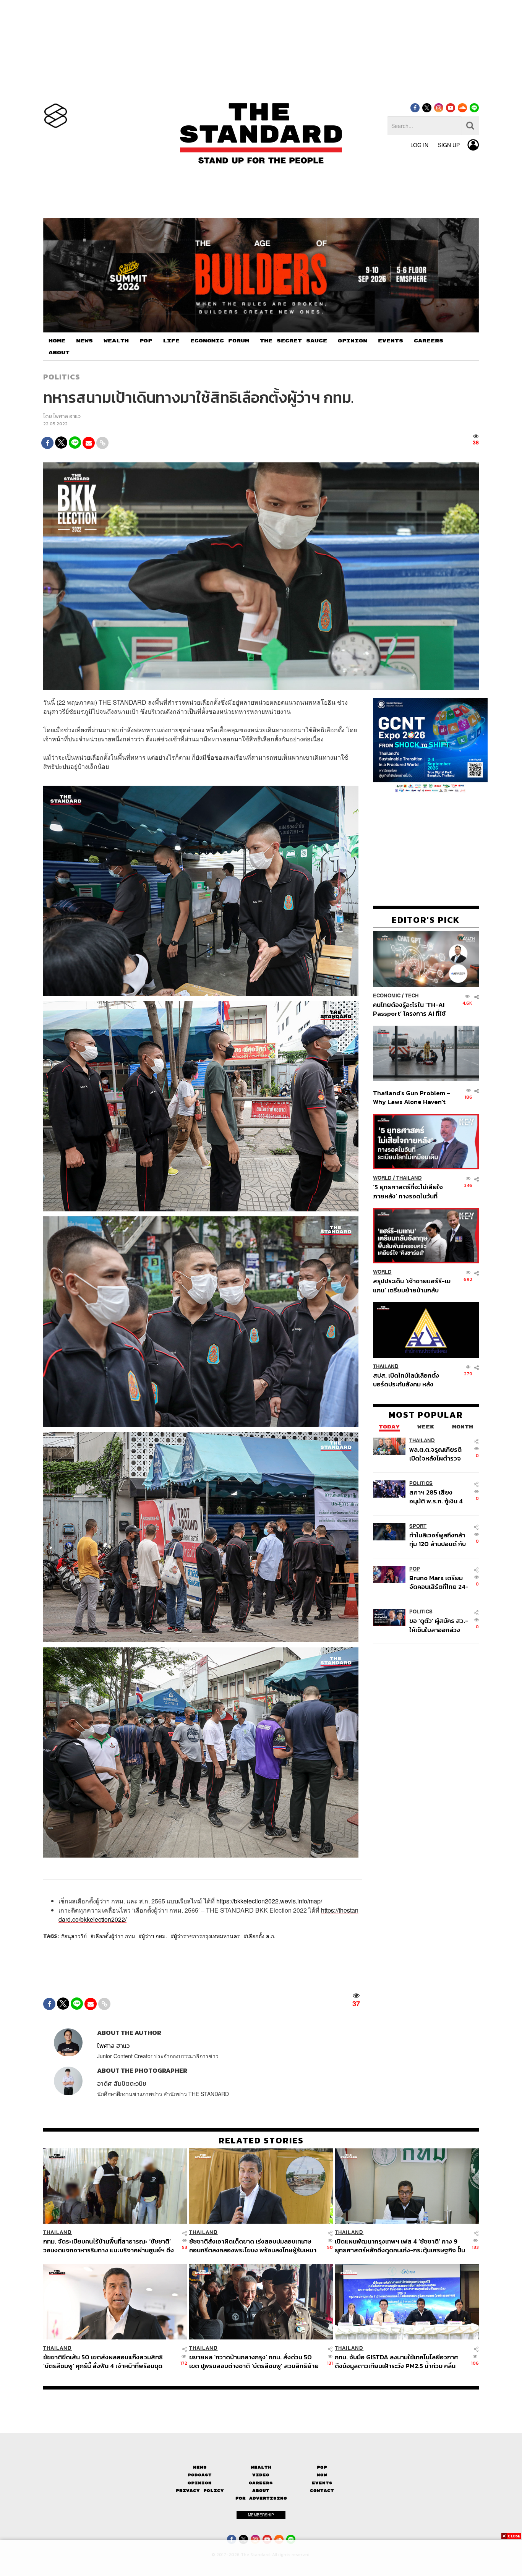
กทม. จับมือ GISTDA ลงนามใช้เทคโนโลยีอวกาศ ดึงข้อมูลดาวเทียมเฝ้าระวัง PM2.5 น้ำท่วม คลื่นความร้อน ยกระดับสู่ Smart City (396, 2361)
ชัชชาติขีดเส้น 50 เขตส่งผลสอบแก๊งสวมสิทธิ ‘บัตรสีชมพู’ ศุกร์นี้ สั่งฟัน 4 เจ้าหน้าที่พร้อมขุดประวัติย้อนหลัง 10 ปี (103, 2361)
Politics (62, 377)
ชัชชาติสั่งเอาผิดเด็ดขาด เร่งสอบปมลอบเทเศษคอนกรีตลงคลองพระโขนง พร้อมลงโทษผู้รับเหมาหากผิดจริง (253, 2246)
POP (146, 341)
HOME (57, 341)
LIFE (171, 341)
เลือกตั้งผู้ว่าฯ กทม (114, 1936)
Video (261, 2475)
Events (322, 2483)
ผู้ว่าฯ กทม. (154, 1936)
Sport (418, 1526)
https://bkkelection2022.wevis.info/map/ (269, 1901)
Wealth (261, 2467)
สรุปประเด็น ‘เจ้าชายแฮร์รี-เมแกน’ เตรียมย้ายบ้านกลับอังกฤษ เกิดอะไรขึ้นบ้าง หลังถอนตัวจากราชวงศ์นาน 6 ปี (412, 1285)
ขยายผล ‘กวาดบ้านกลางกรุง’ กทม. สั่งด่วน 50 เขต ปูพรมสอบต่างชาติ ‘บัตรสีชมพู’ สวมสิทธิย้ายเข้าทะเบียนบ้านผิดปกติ (254, 2361)
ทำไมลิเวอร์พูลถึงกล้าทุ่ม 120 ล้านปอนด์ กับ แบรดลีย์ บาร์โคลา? (438, 1539)
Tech (412, 996)
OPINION (353, 341)
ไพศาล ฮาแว (67, 416)
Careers (261, 2483)
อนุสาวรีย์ (75, 1936)
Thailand (409, 1178)
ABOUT (59, 353)
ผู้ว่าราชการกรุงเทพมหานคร (207, 1936)
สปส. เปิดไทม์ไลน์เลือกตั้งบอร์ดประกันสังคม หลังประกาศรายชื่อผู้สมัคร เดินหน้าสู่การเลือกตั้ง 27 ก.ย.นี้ (409, 1380)
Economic (387, 996)
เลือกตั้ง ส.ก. (261, 1936)
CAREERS (429, 341)
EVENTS (391, 341)
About (261, 2491)
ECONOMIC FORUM (220, 341)
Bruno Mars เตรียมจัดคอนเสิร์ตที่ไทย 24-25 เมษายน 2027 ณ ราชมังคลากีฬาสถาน (439, 1582)
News (200, 2467)
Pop (322, 2467)
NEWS (84, 341)
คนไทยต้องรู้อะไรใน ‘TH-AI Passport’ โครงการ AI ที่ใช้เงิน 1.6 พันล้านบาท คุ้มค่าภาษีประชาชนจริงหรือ (411, 1009)
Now (322, 2475)
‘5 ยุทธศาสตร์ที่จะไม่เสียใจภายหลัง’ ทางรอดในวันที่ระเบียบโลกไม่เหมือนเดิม (408, 1191)
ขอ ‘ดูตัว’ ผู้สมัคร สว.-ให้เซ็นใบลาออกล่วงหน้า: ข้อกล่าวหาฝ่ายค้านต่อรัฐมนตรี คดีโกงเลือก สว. (439, 1625)
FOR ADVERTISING (261, 2498)
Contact (322, 2491)
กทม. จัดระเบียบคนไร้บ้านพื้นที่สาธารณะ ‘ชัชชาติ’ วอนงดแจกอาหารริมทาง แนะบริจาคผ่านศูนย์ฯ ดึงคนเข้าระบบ (109, 2246)
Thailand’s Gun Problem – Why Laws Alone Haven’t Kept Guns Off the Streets (412, 1097)
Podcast (200, 2475)
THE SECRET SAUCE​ (293, 341)
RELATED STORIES (261, 2140)
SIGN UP (449, 145)
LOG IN (419, 145)
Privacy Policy (200, 2491)
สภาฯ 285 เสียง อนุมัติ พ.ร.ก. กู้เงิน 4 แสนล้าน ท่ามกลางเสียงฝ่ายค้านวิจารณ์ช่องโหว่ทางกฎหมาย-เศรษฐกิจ (438, 1497)
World (382, 1178)
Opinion (200, 2483)
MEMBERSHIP (261, 2515)
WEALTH (116, 341)
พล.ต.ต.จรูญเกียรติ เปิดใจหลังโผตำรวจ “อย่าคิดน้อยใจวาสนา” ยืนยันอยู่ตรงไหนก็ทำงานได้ (439, 1454)
